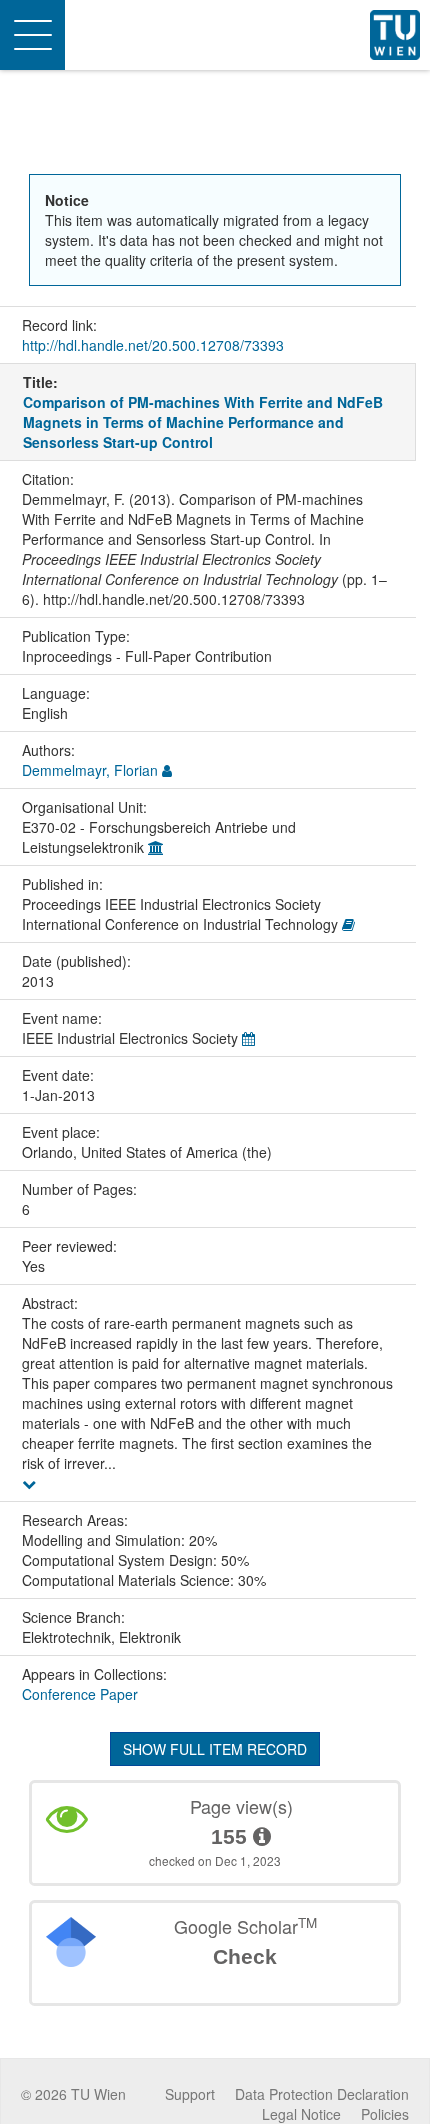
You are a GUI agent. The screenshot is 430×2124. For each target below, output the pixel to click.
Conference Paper (80, 1694)
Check (245, 1956)
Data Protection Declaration (322, 2094)
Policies (385, 2114)
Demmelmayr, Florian (90, 770)
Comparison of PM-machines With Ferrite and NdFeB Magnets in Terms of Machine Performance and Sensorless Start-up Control (203, 422)
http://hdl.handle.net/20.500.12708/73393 (153, 345)
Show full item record (215, 1749)
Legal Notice (301, 2114)
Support (190, 2094)
